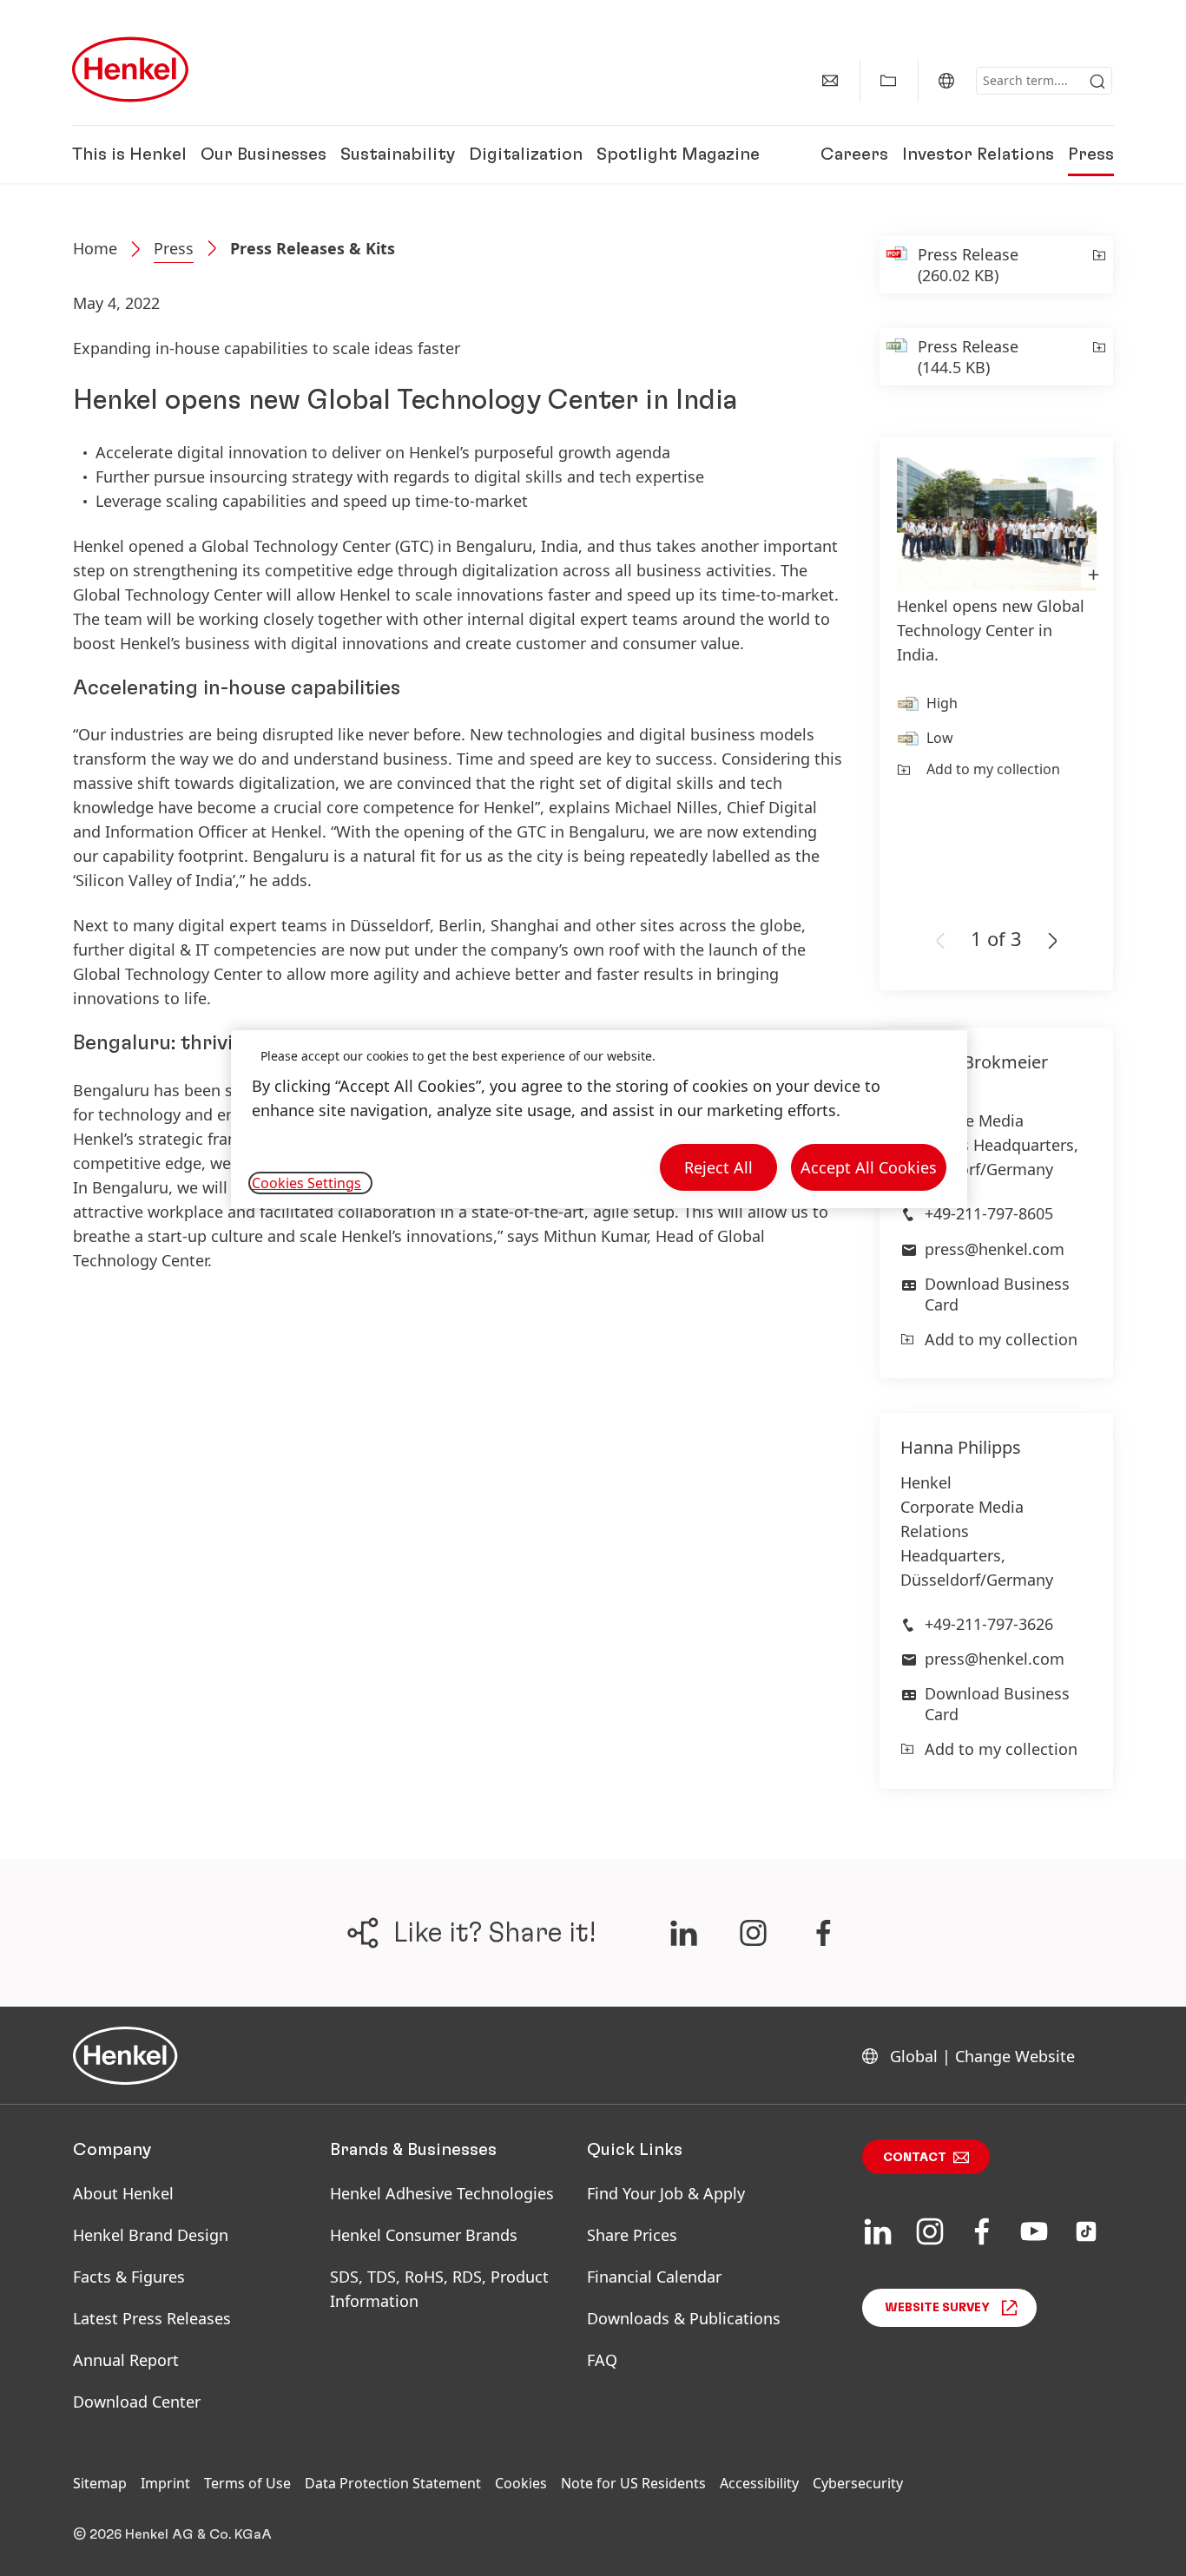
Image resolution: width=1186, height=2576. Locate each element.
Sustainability (398, 154)
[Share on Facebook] (824, 1933)
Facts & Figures (129, 2277)
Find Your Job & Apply (666, 2193)
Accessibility (759, 2483)
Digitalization (526, 154)
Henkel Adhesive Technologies (442, 2193)
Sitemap (100, 2483)
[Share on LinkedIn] (683, 1933)
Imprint (165, 2483)
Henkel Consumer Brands (424, 2235)
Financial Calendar (654, 2277)
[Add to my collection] (1098, 265)
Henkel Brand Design (151, 2235)
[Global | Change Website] (946, 81)
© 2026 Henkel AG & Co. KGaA (172, 2534)
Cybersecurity (858, 2483)
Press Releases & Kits (313, 248)
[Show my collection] (888, 81)
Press (1091, 154)
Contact (915, 2158)
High (942, 703)
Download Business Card (997, 1294)
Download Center (137, 2402)
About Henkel (123, 2193)
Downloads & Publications (684, 2318)
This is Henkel (129, 154)
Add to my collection (993, 769)
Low (940, 738)
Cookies (521, 2483)
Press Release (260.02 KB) (968, 265)
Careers (854, 154)
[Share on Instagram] (753, 1933)
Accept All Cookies (869, 1167)
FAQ (602, 2360)
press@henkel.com (995, 1249)
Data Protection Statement (393, 2483)
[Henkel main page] (130, 69)
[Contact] (830, 81)
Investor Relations (978, 154)
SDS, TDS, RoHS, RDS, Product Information (439, 2289)
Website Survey (937, 2308)
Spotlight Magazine (678, 154)
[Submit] (1097, 82)
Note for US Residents (633, 2483)
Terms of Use (247, 2483)
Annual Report (126, 2360)
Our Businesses (264, 154)
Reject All (718, 1167)
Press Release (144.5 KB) (968, 357)
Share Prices (632, 2235)
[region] (599, 1119)
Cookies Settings (306, 1183)
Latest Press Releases (152, 2318)
